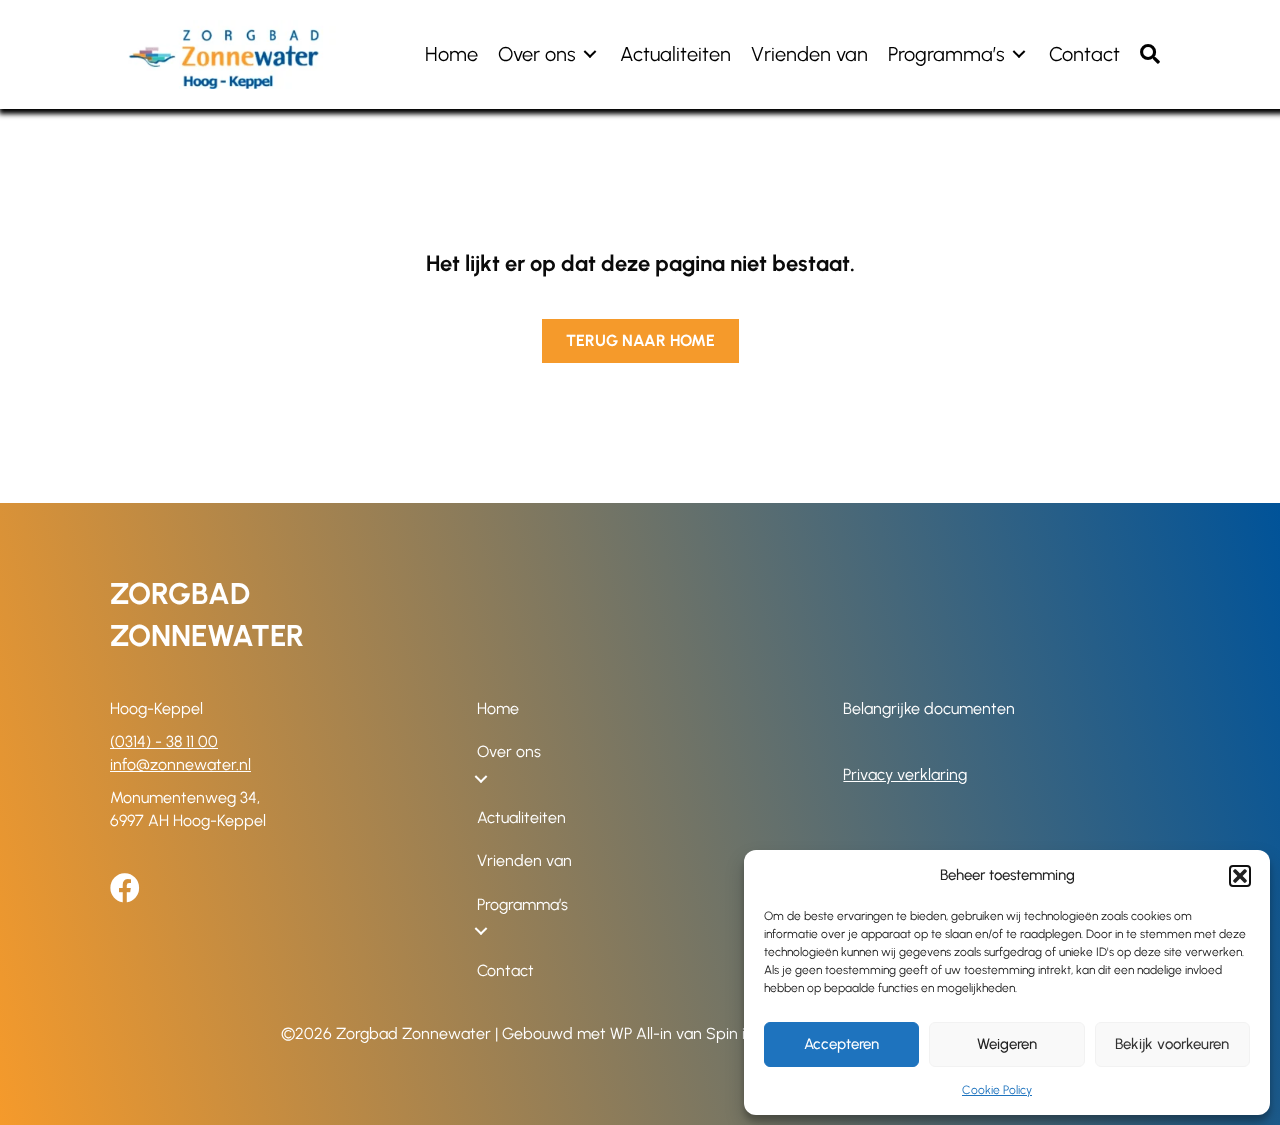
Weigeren (1007, 1044)
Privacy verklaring (905, 774)
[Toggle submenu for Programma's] (1019, 54)
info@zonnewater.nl (180, 764)
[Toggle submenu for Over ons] (590, 54)
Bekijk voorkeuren (1172, 1044)
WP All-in (641, 1033)
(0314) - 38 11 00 (164, 741)
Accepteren (841, 1044)
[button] (1240, 876)
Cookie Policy (997, 1090)
